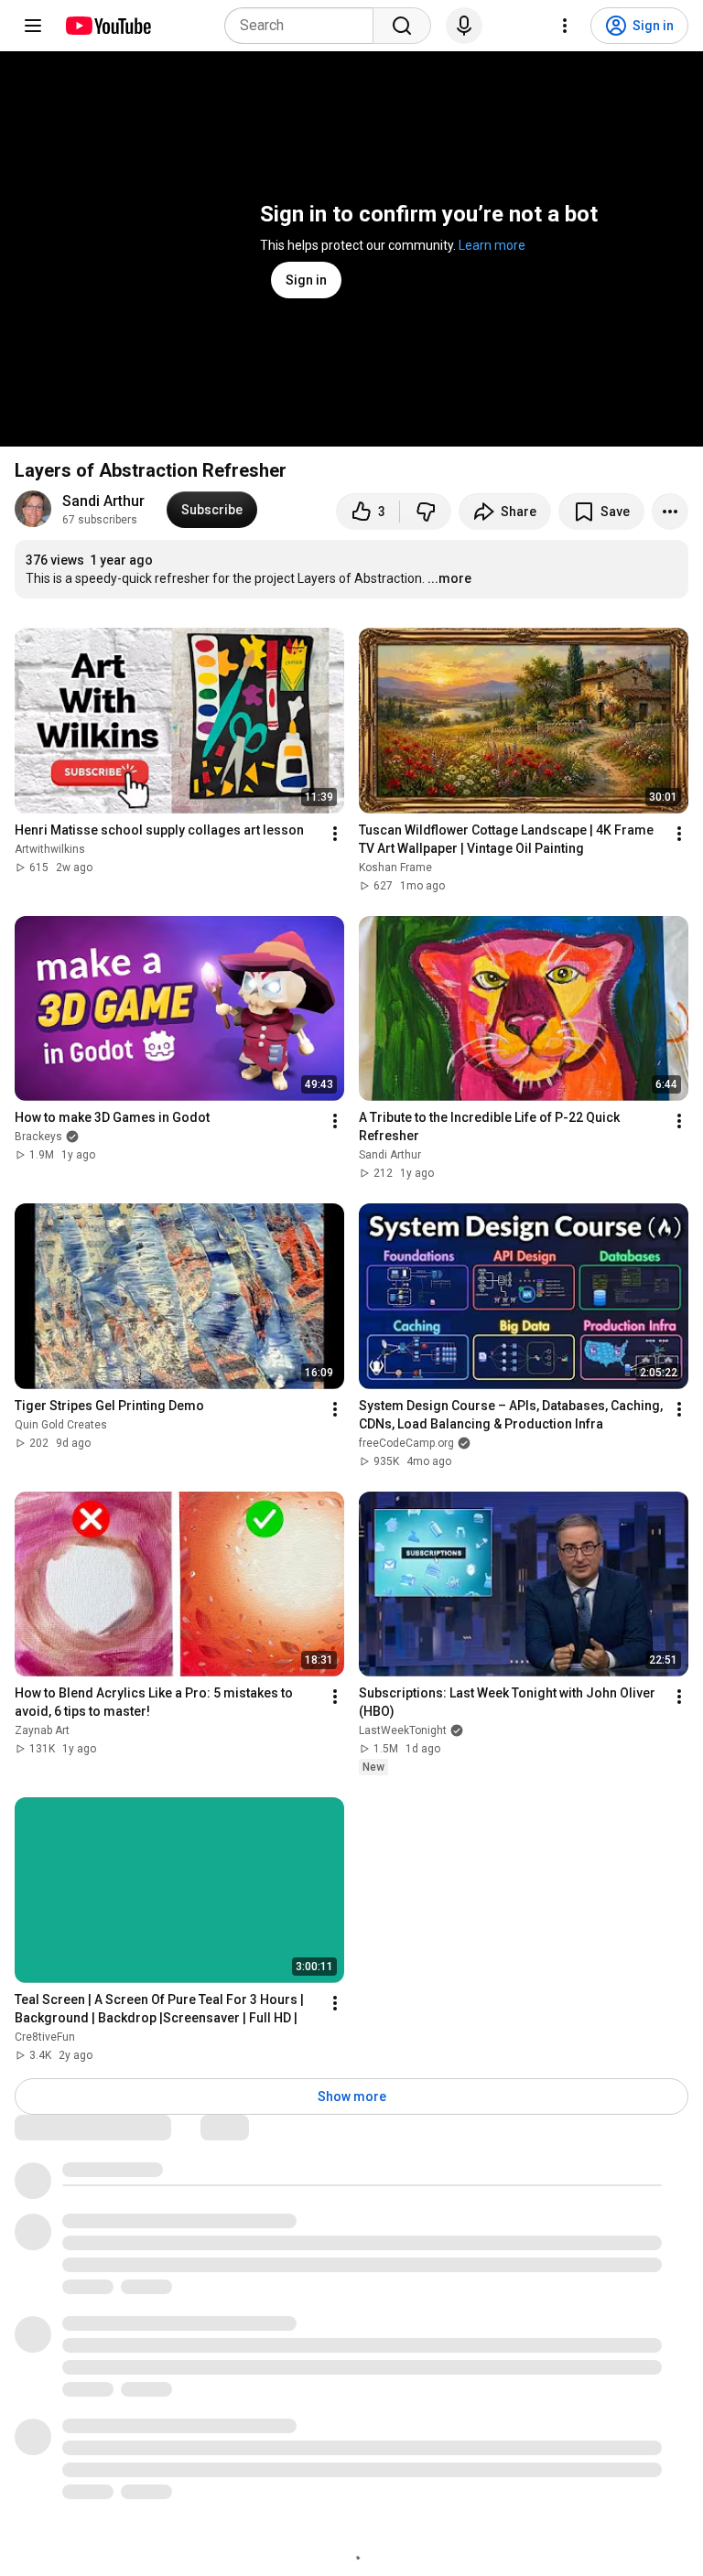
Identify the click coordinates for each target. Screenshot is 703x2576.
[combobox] (304, 26)
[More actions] (670, 512)
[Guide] (33, 26)
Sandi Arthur (103, 501)
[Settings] (565, 26)
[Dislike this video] (426, 512)
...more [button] (449, 578)
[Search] (402, 26)
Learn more (492, 245)
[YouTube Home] (108, 26)
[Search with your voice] (464, 26)
